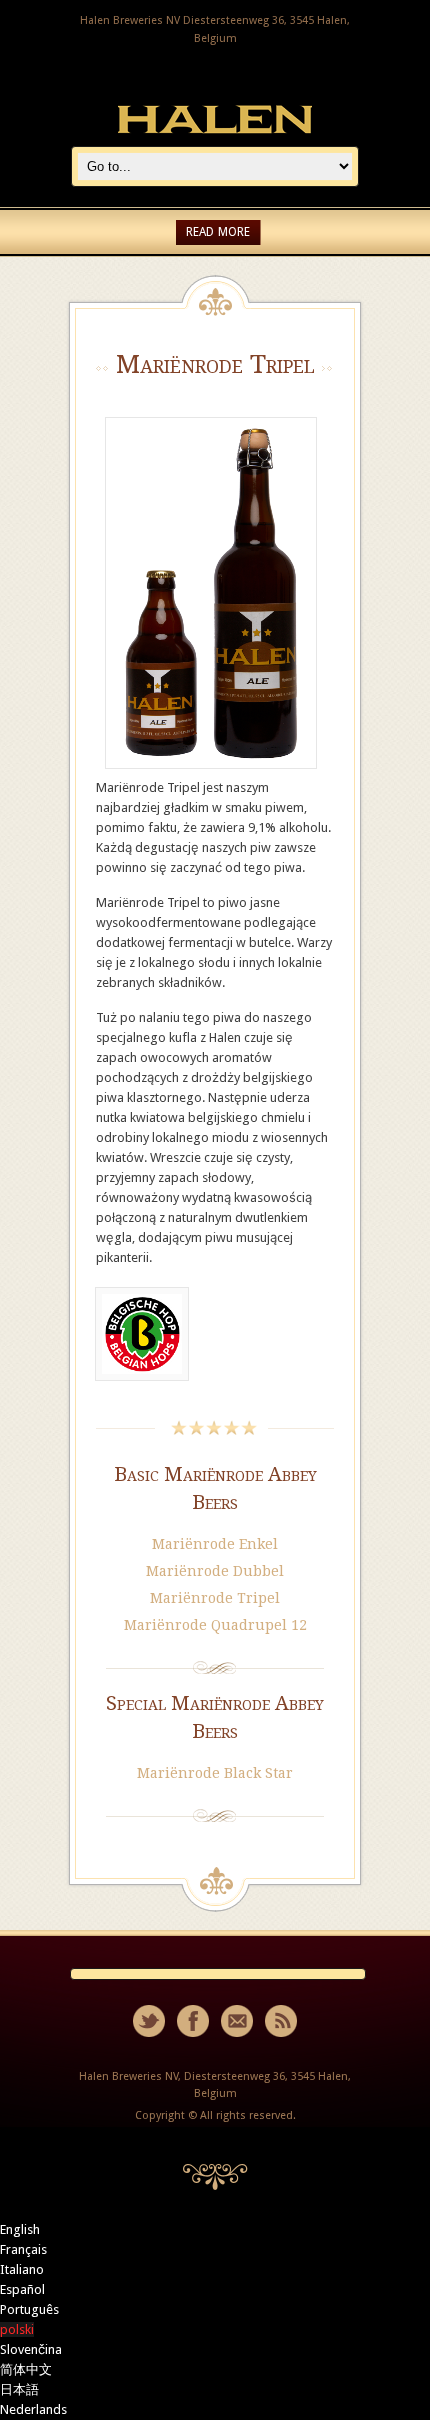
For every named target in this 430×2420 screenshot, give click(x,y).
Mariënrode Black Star (215, 1773)
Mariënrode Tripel (215, 1598)
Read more (218, 232)
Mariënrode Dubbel (215, 1571)
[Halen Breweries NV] (215, 135)
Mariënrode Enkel (215, 1544)
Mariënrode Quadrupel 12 (215, 1625)
